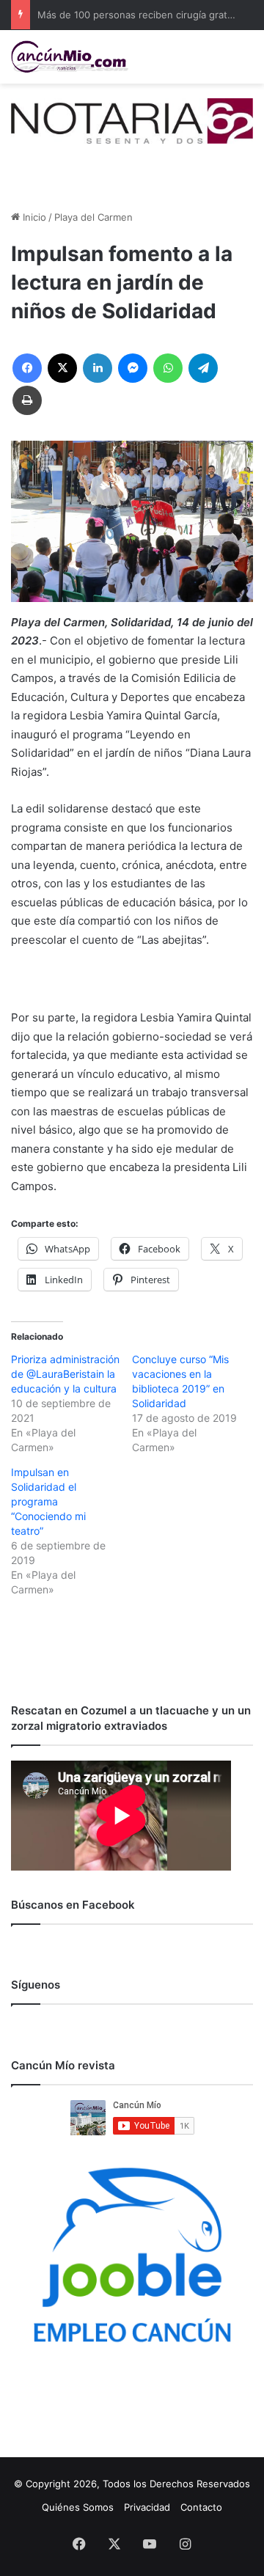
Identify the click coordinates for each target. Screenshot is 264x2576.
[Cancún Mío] (70, 57)
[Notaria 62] (132, 120)
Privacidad (147, 2507)
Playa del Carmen (93, 217)
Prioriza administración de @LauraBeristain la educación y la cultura (65, 1374)
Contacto (201, 2507)
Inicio (33, 217)
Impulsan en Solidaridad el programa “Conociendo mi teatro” (48, 1501)
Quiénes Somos (78, 2507)
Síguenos (36, 1985)
